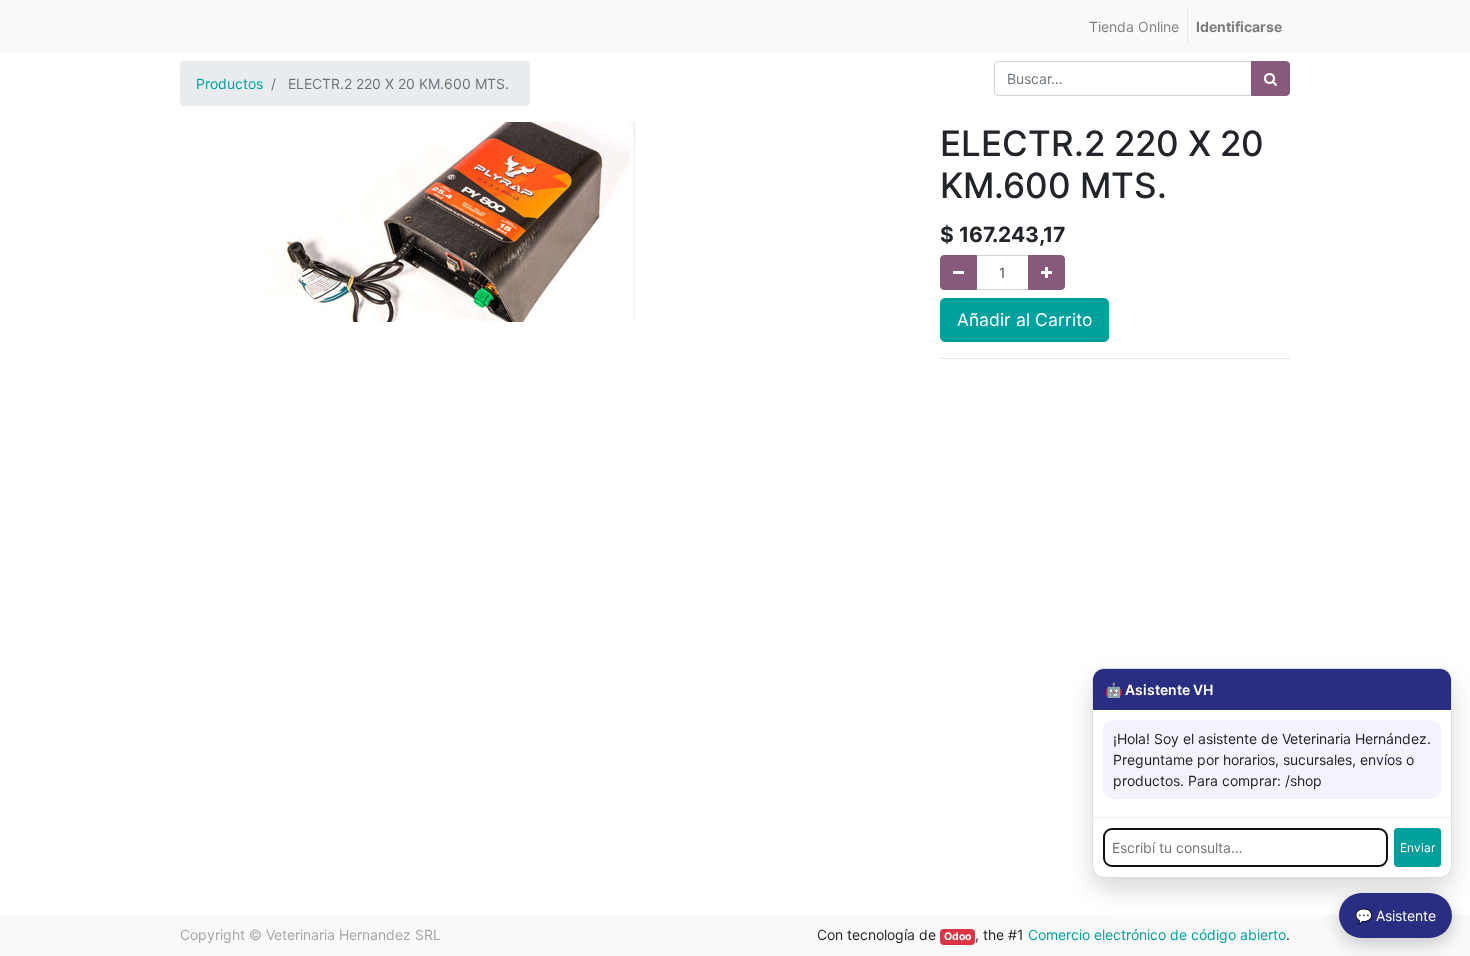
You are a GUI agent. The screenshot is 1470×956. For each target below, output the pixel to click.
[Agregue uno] (1046, 272)
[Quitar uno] (958, 272)
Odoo (957, 936)
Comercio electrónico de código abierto (1157, 934)
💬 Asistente (1395, 915)
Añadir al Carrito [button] (1024, 319)
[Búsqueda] (1270, 78)
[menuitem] (1134, 26)
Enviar (1417, 847)
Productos (229, 83)
